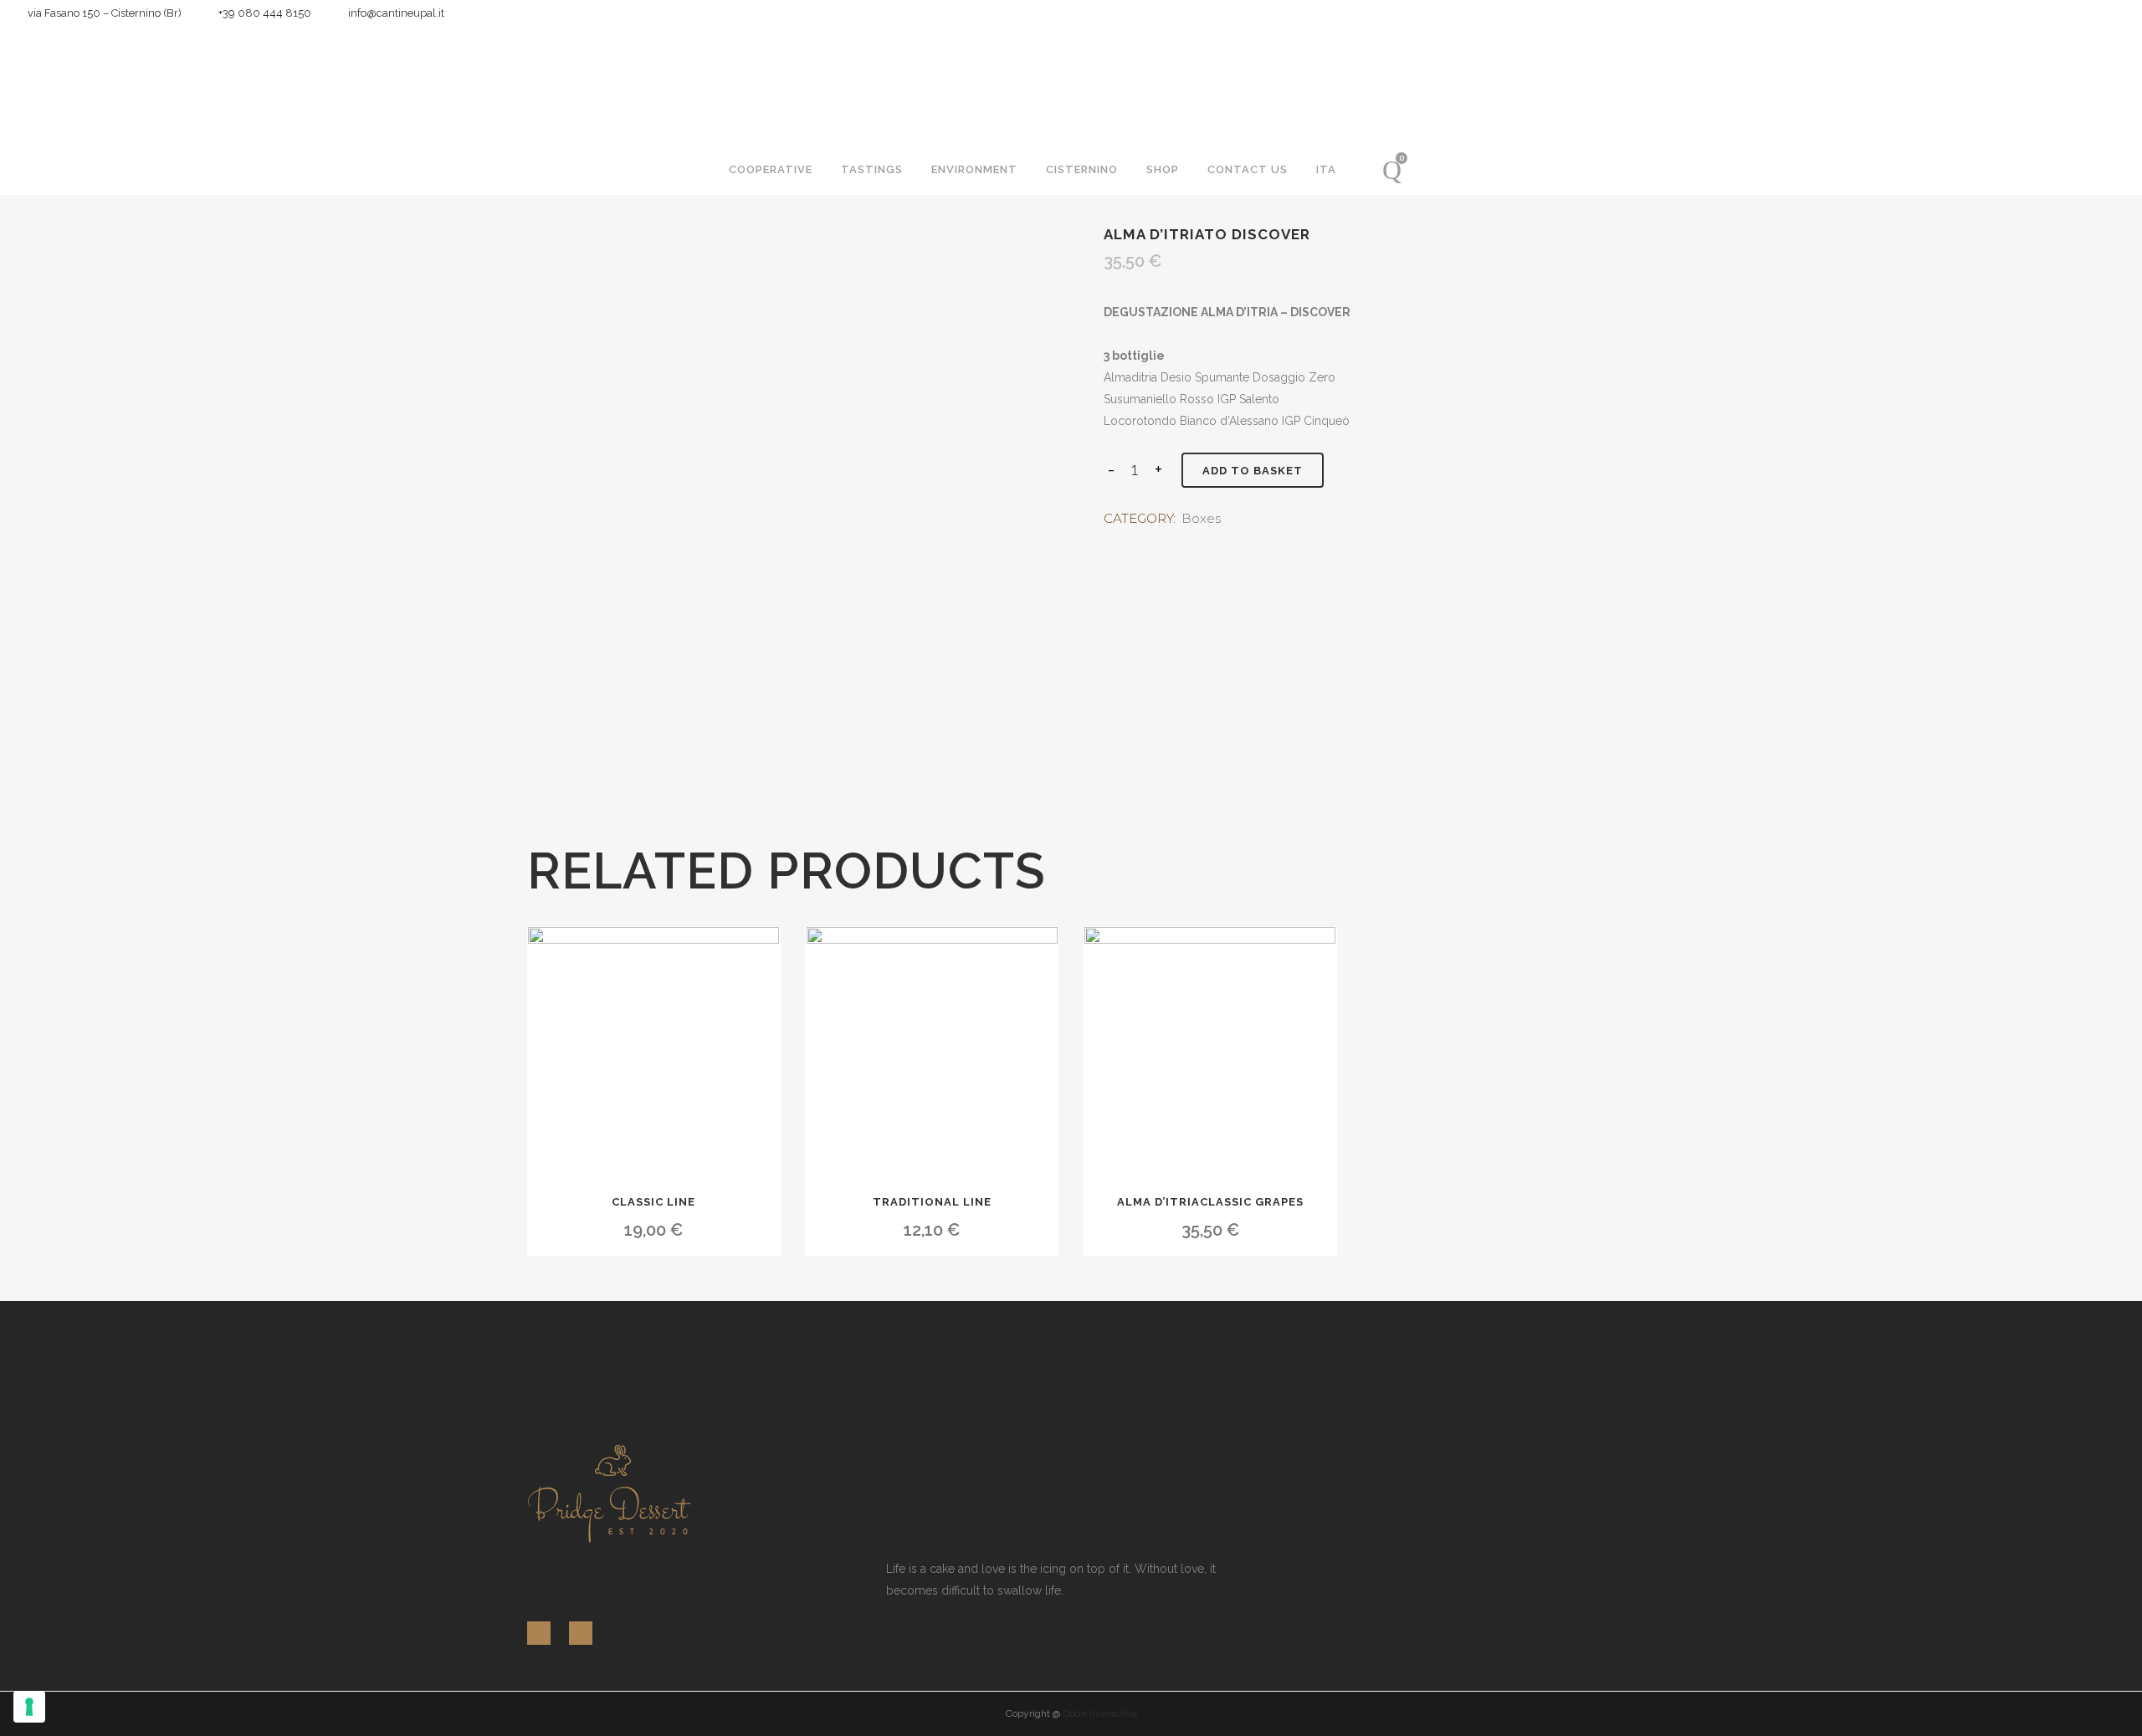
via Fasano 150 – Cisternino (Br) (101, 13)
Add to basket (1253, 471)
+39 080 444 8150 (261, 13)
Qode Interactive (1100, 1713)
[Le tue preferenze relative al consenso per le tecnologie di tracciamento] (29, 1707)
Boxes (1201, 518)
